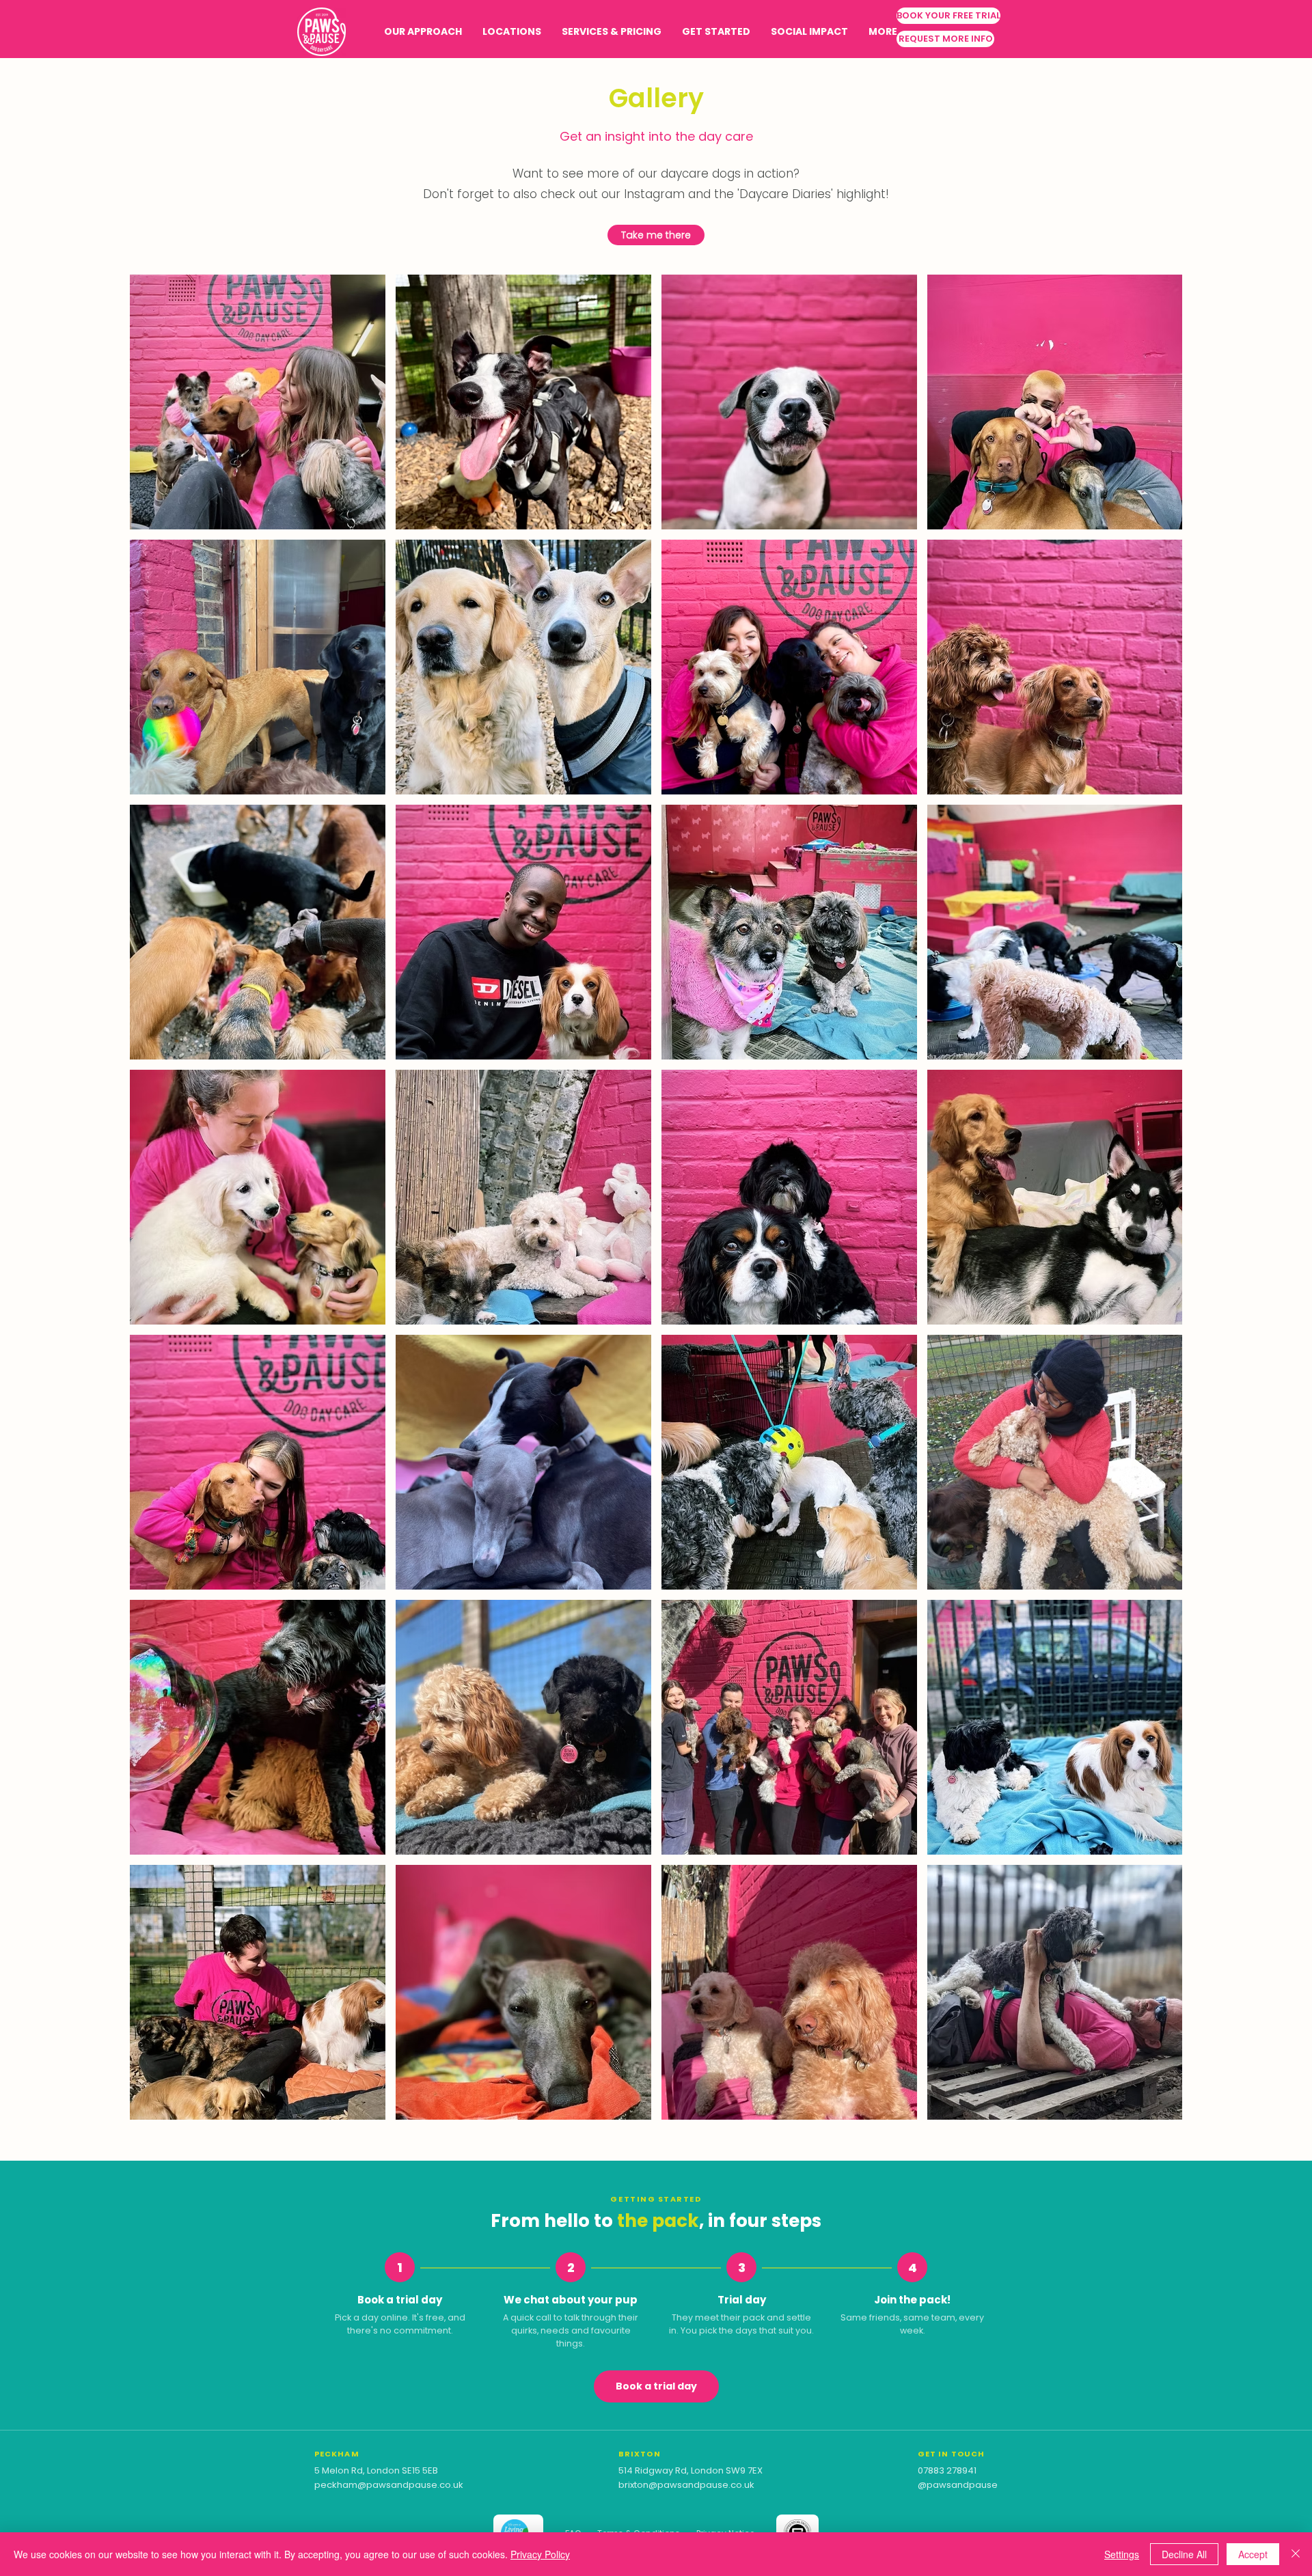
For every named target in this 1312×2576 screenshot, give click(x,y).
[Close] (1296, 2554)
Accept (1253, 2554)
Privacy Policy (540, 2554)
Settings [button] (1122, 2554)
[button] (512, 32)
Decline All (1184, 2554)
